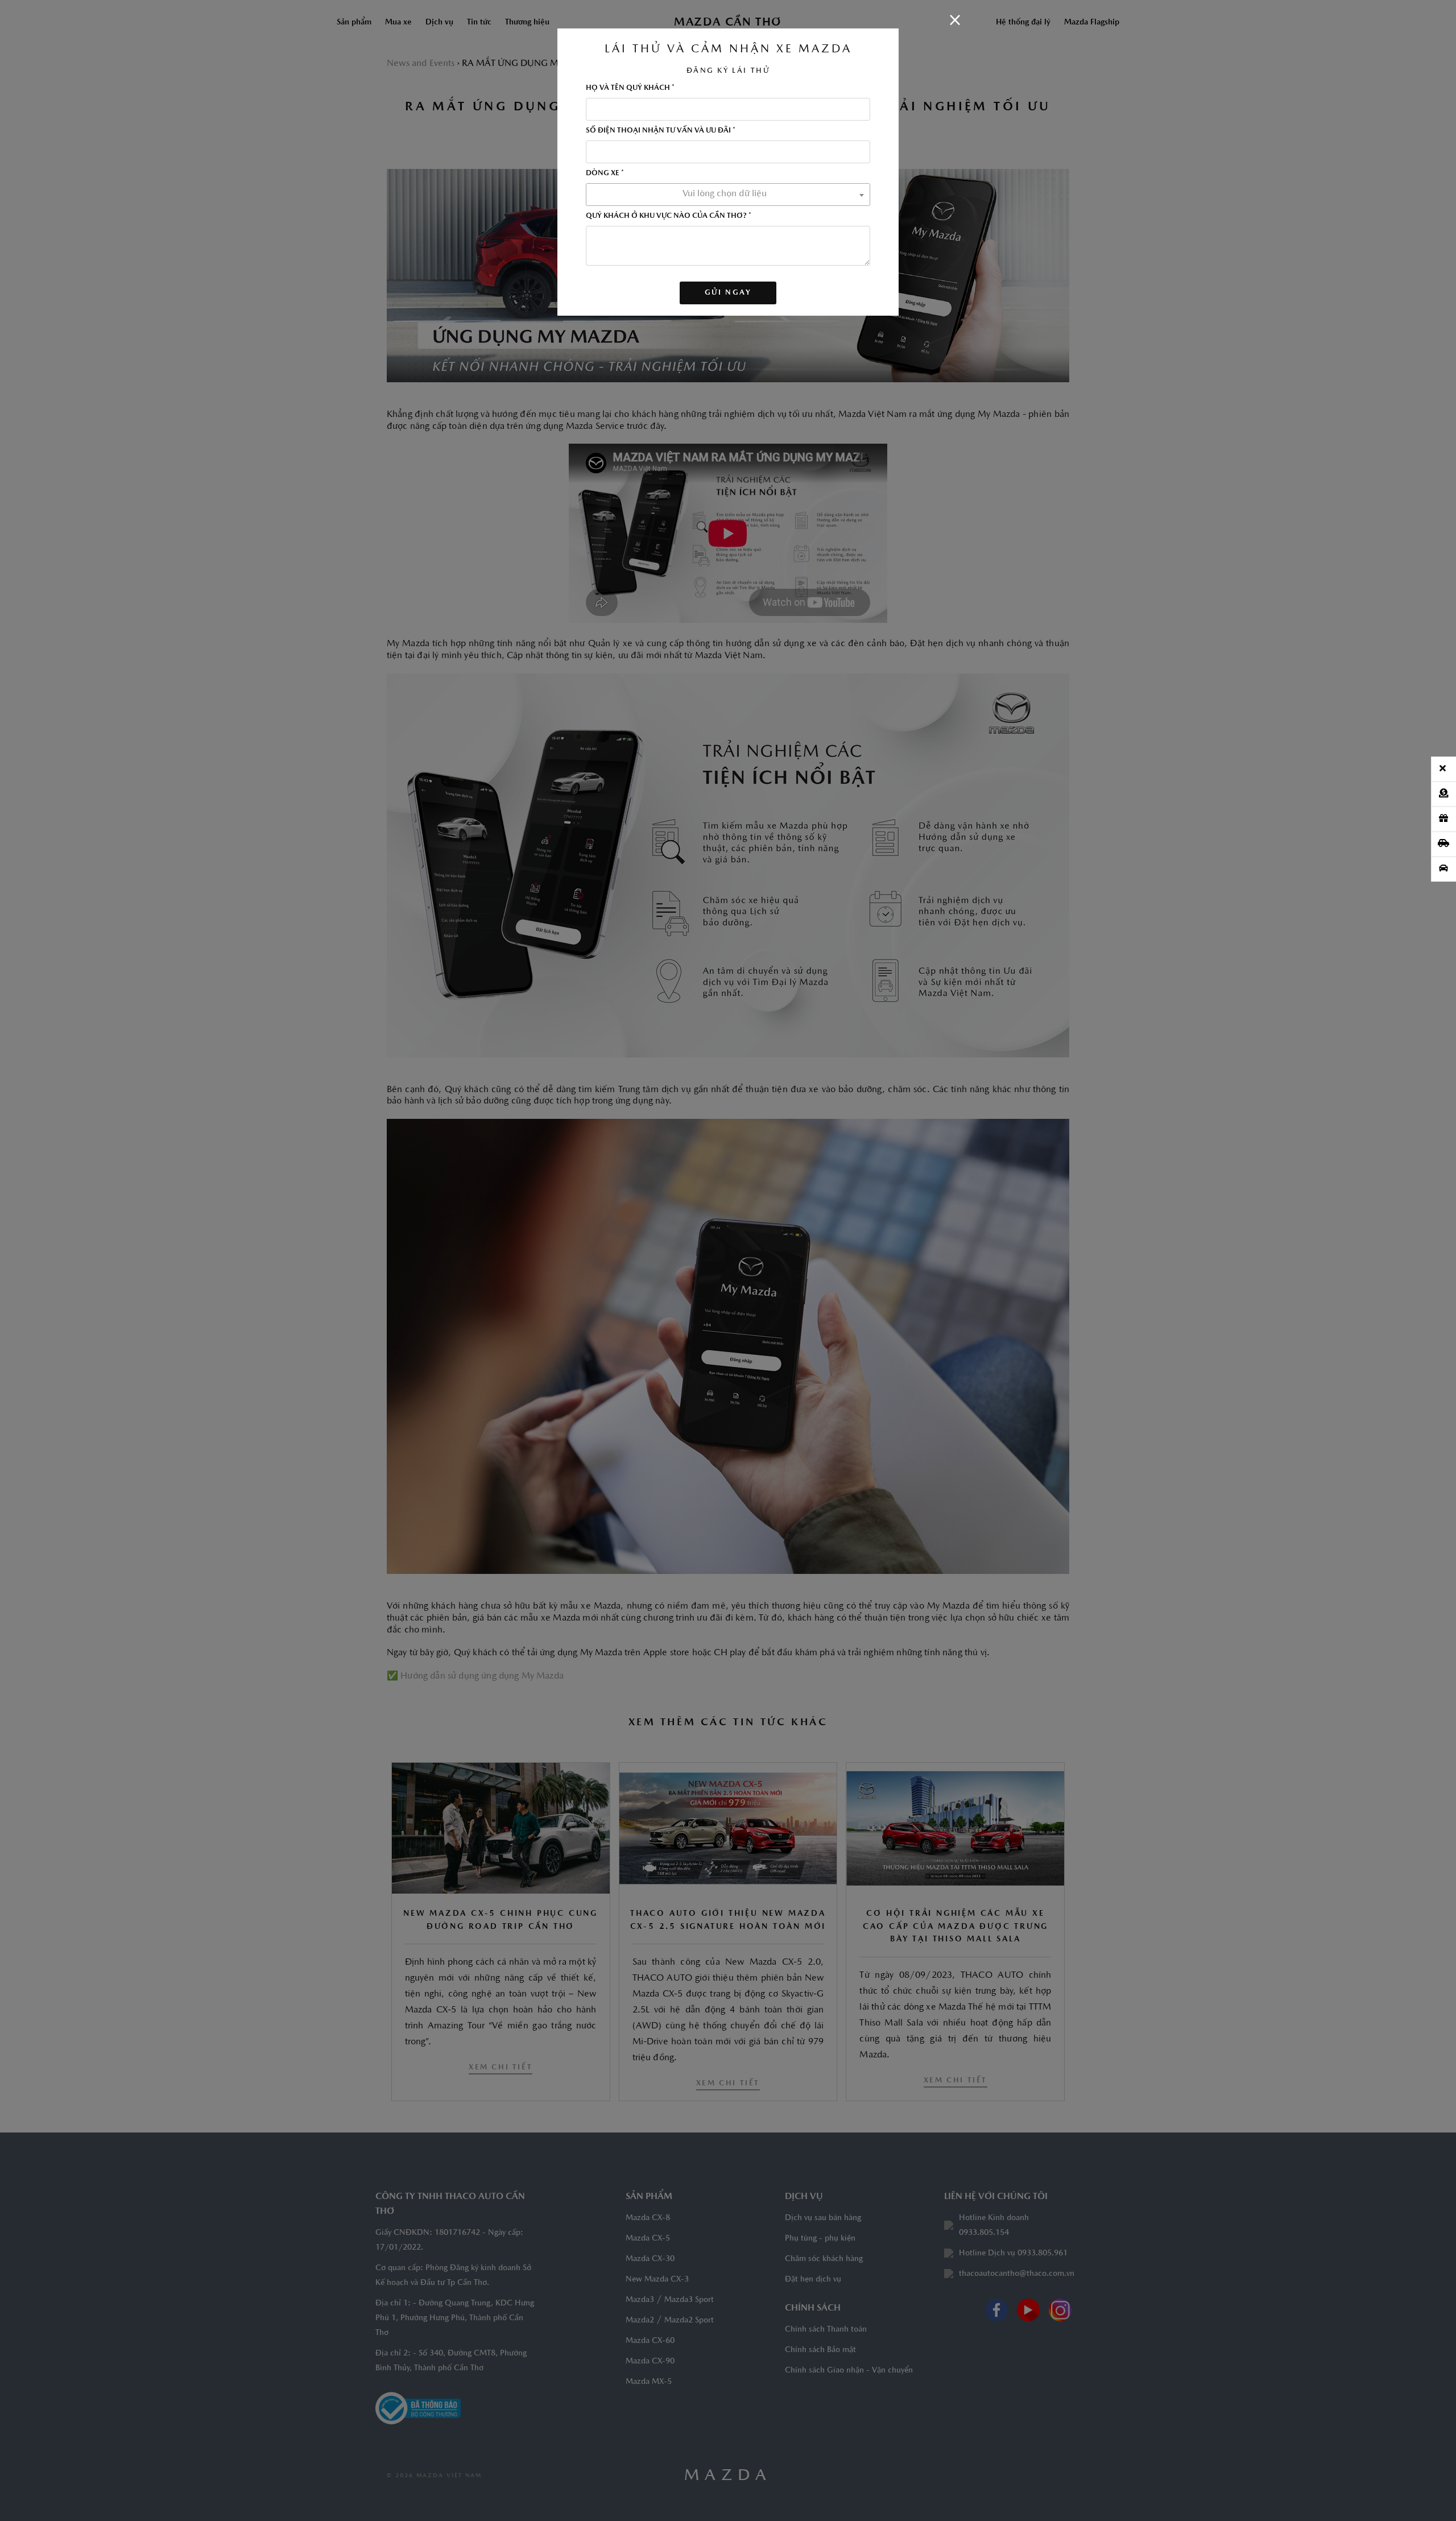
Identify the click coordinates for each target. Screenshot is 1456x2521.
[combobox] (728, 195)
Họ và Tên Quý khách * (630, 88)
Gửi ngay (728, 293)
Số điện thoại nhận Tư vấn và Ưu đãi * (661, 131)
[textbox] (728, 194)
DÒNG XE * (605, 173)
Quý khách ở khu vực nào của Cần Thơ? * (669, 216)
